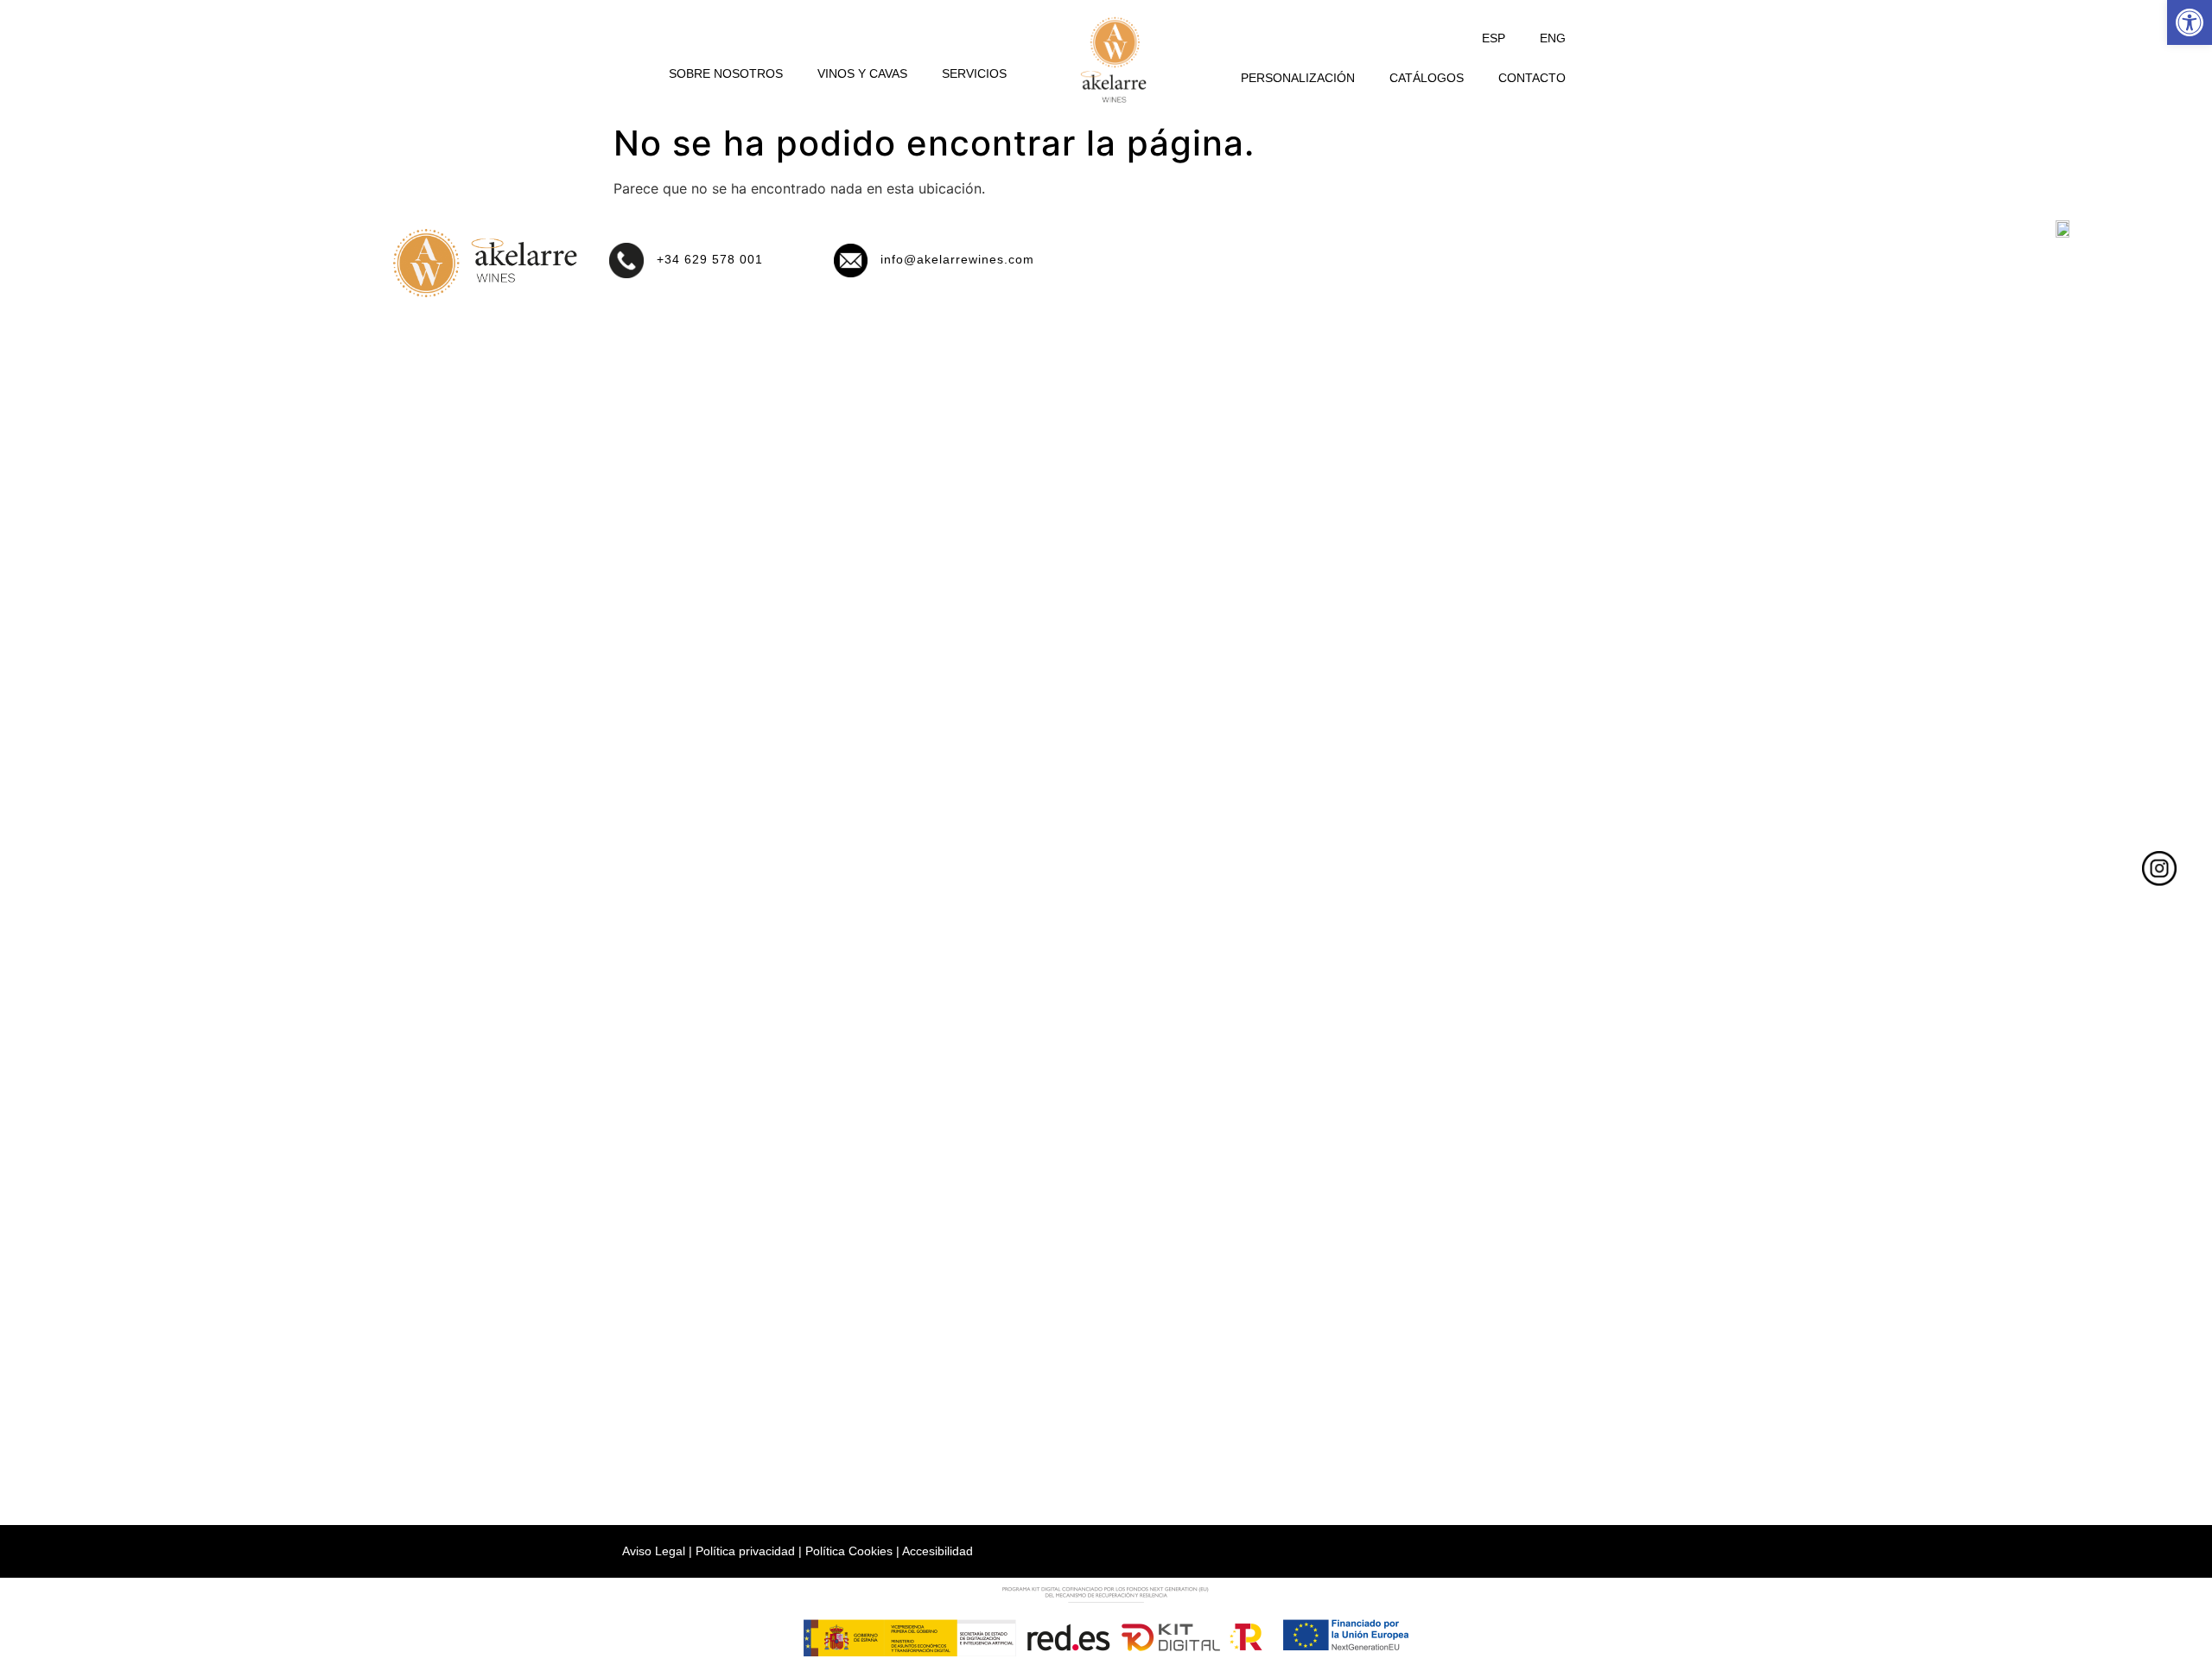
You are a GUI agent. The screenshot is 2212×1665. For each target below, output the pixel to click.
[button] (2190, 22)
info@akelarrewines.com (957, 259)
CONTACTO (1532, 78)
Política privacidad (745, 1551)
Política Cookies (849, 1551)
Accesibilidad (938, 1551)
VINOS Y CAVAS (862, 73)
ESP (1494, 38)
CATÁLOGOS (1427, 78)
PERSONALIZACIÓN (1298, 78)
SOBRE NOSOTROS (726, 73)
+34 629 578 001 (710, 259)
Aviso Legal (654, 1551)
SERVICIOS (974, 73)
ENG (1553, 38)
